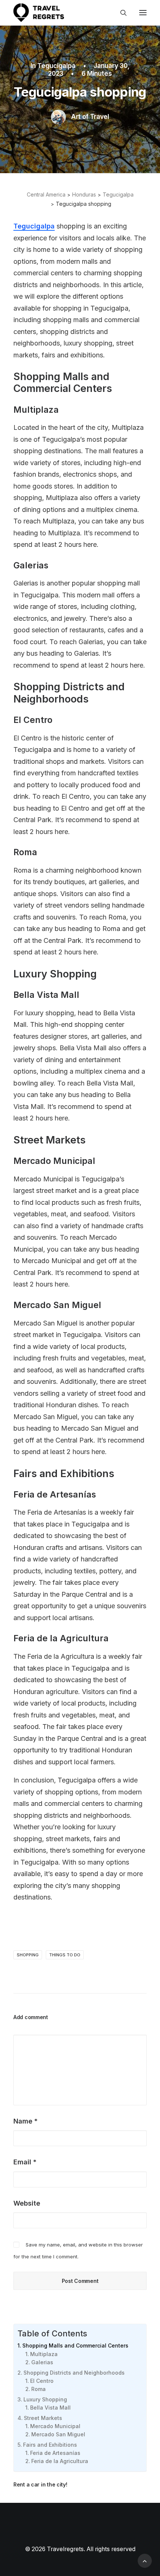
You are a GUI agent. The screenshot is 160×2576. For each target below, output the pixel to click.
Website (27, 2203)
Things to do (65, 1955)
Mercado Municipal (55, 2426)
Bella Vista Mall (50, 2408)
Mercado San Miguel (58, 2434)
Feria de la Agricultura (60, 2461)
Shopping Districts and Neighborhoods (74, 2373)
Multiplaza (44, 2354)
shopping (28, 1955)
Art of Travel (90, 117)
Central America (46, 194)
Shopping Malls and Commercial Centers (75, 2345)
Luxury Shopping (45, 2399)
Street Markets (43, 2418)
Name (25, 2121)
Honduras (84, 194)
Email (25, 2162)
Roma (39, 2389)
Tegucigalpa (56, 66)
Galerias (42, 2362)
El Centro (42, 2381)
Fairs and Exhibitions (50, 2445)
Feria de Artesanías (55, 2453)
